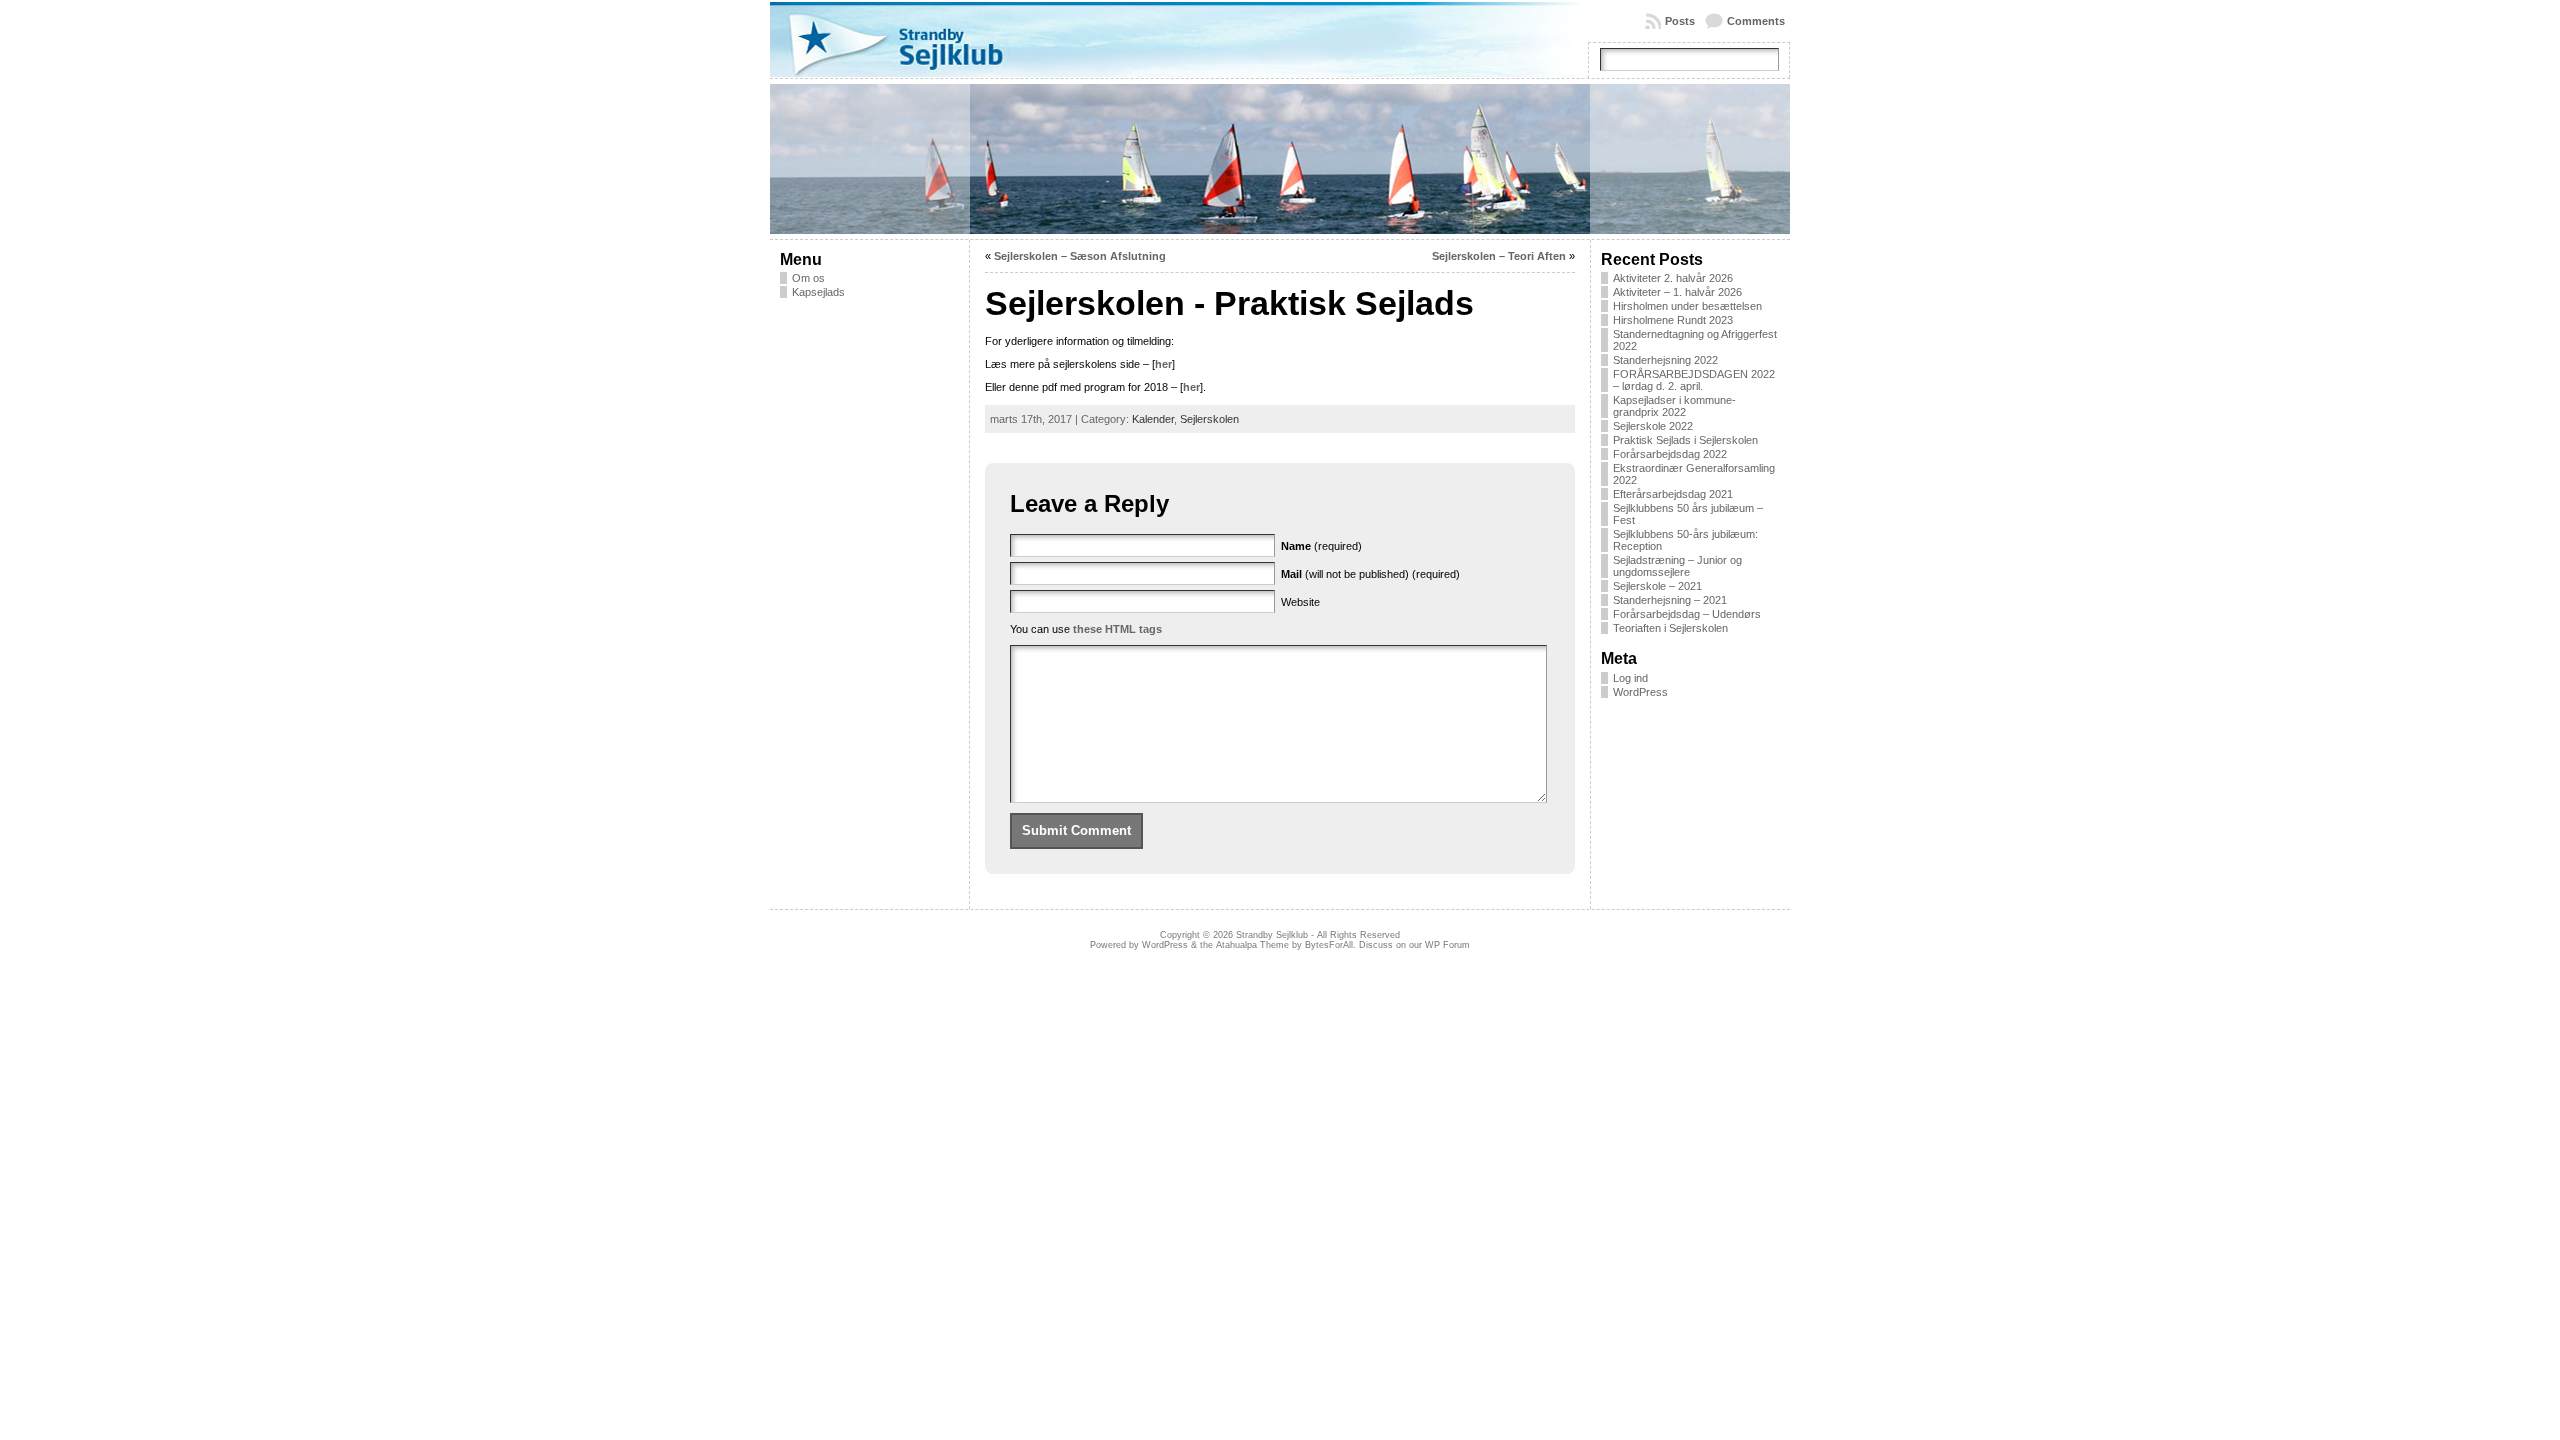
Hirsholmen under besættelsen (1687, 306)
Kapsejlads (818, 292)
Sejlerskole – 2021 (1657, 586)
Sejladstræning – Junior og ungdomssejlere (1677, 566)
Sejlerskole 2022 (1653, 426)
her (1163, 364)
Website (1300, 602)
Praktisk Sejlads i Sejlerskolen (1685, 440)
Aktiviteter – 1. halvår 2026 (1677, 292)
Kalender (1153, 419)
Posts (1680, 21)
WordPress (1640, 692)
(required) (1321, 546)
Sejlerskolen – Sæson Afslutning (1080, 256)
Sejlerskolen (1209, 419)
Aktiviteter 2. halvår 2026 (1673, 278)
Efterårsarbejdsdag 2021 (1673, 494)
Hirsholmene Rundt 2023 (1673, 320)
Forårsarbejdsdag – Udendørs (1687, 614)
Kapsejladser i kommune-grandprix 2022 (1674, 406)
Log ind (1630, 678)
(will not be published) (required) (1370, 574)
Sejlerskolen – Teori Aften (1499, 256)
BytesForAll (1329, 945)
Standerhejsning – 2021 (1670, 600)
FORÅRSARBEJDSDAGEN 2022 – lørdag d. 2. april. (1694, 380)
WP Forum (1447, 945)
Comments (1756, 21)
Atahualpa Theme (1252, 945)
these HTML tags (1117, 629)
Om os (808, 278)
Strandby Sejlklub (1272, 935)
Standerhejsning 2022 (1665, 360)
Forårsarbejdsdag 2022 (1670, 454)
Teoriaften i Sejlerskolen (1670, 628)
